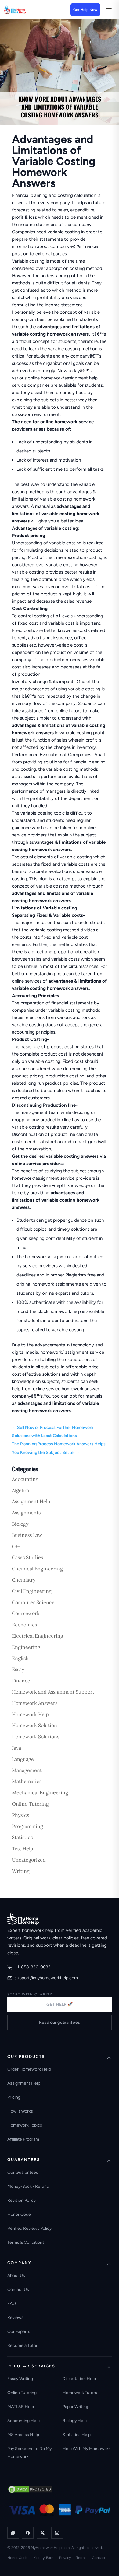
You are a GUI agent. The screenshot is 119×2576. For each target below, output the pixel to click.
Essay (18, 1669)
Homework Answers (35, 1703)
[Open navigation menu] (109, 10)
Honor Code (19, 2214)
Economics (24, 1625)
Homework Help (30, 1714)
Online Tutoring (30, 1804)
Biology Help (75, 2421)
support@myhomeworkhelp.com (46, 1978)
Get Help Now (85, 10)
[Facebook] (28, 2533)
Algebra (20, 1490)
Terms (81, 2558)
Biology (20, 1524)
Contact (99, 2558)
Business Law (27, 1535)
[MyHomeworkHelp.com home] (23, 1918)
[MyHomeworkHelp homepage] (25, 10)
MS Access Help (23, 2435)
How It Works (20, 2111)
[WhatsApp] (13, 2533)
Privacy (65, 2558)
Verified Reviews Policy (29, 2228)
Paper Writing (75, 2407)
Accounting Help (23, 2421)
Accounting (25, 1479)
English (20, 1658)
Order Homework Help (29, 2069)
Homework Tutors (80, 2393)
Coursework (26, 1613)
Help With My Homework (87, 2449)
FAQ (12, 2304)
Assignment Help (31, 1501)
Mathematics (27, 1781)
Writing (21, 1871)
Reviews (15, 2318)
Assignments (26, 1513)
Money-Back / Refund (28, 2186)
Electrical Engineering (38, 1636)
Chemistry (24, 1580)
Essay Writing (20, 2379)
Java (16, 1748)
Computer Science (33, 1602)
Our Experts (19, 2332)
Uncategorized (29, 1860)
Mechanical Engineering (40, 1792)
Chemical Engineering (37, 1569)
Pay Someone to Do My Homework (29, 2453)
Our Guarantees (23, 2172)
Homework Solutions (36, 1737)
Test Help (23, 1848)
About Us (16, 2276)
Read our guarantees (60, 2022)
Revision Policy (22, 2200)
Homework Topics (25, 2125)
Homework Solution (34, 1725)
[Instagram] (57, 2533)
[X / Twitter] (42, 2533)
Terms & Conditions (26, 2242)
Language (23, 1759)
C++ (16, 1546)
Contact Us (18, 2290)
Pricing (14, 2097)
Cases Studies (27, 1557)
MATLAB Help (21, 2407)
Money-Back (43, 2558)
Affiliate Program (23, 2139)
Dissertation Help (79, 2379)
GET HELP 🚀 (59, 2004)
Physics (20, 1815)
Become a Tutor (22, 2346)
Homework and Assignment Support (53, 1692)
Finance (21, 1681)
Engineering (26, 1647)
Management (27, 1770)
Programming (27, 1826)
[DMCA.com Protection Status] (30, 2489)
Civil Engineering (32, 1591)
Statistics (22, 1837)
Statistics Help (77, 2435)
